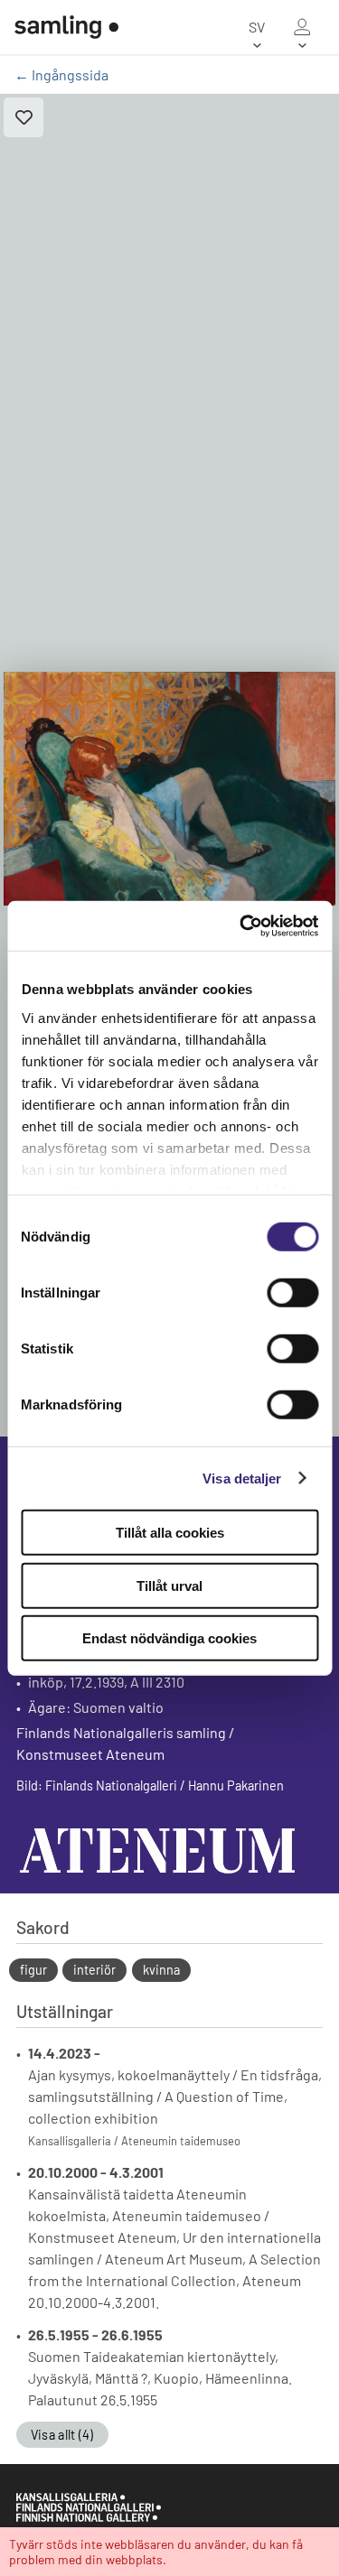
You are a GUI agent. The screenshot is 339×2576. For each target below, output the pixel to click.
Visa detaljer (242, 1478)
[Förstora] (169, 789)
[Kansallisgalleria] (89, 2517)
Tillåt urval (169, 1585)
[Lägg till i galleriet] (24, 117)
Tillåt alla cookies (170, 1533)
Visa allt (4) (62, 2435)
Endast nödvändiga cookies (169, 1638)
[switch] (292, 1293)
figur (33, 1970)
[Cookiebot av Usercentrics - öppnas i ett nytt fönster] (241, 925)
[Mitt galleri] (302, 27)
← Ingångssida (61, 74)
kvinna (161, 1970)
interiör (94, 1970)
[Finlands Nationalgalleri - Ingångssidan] (66, 27)
